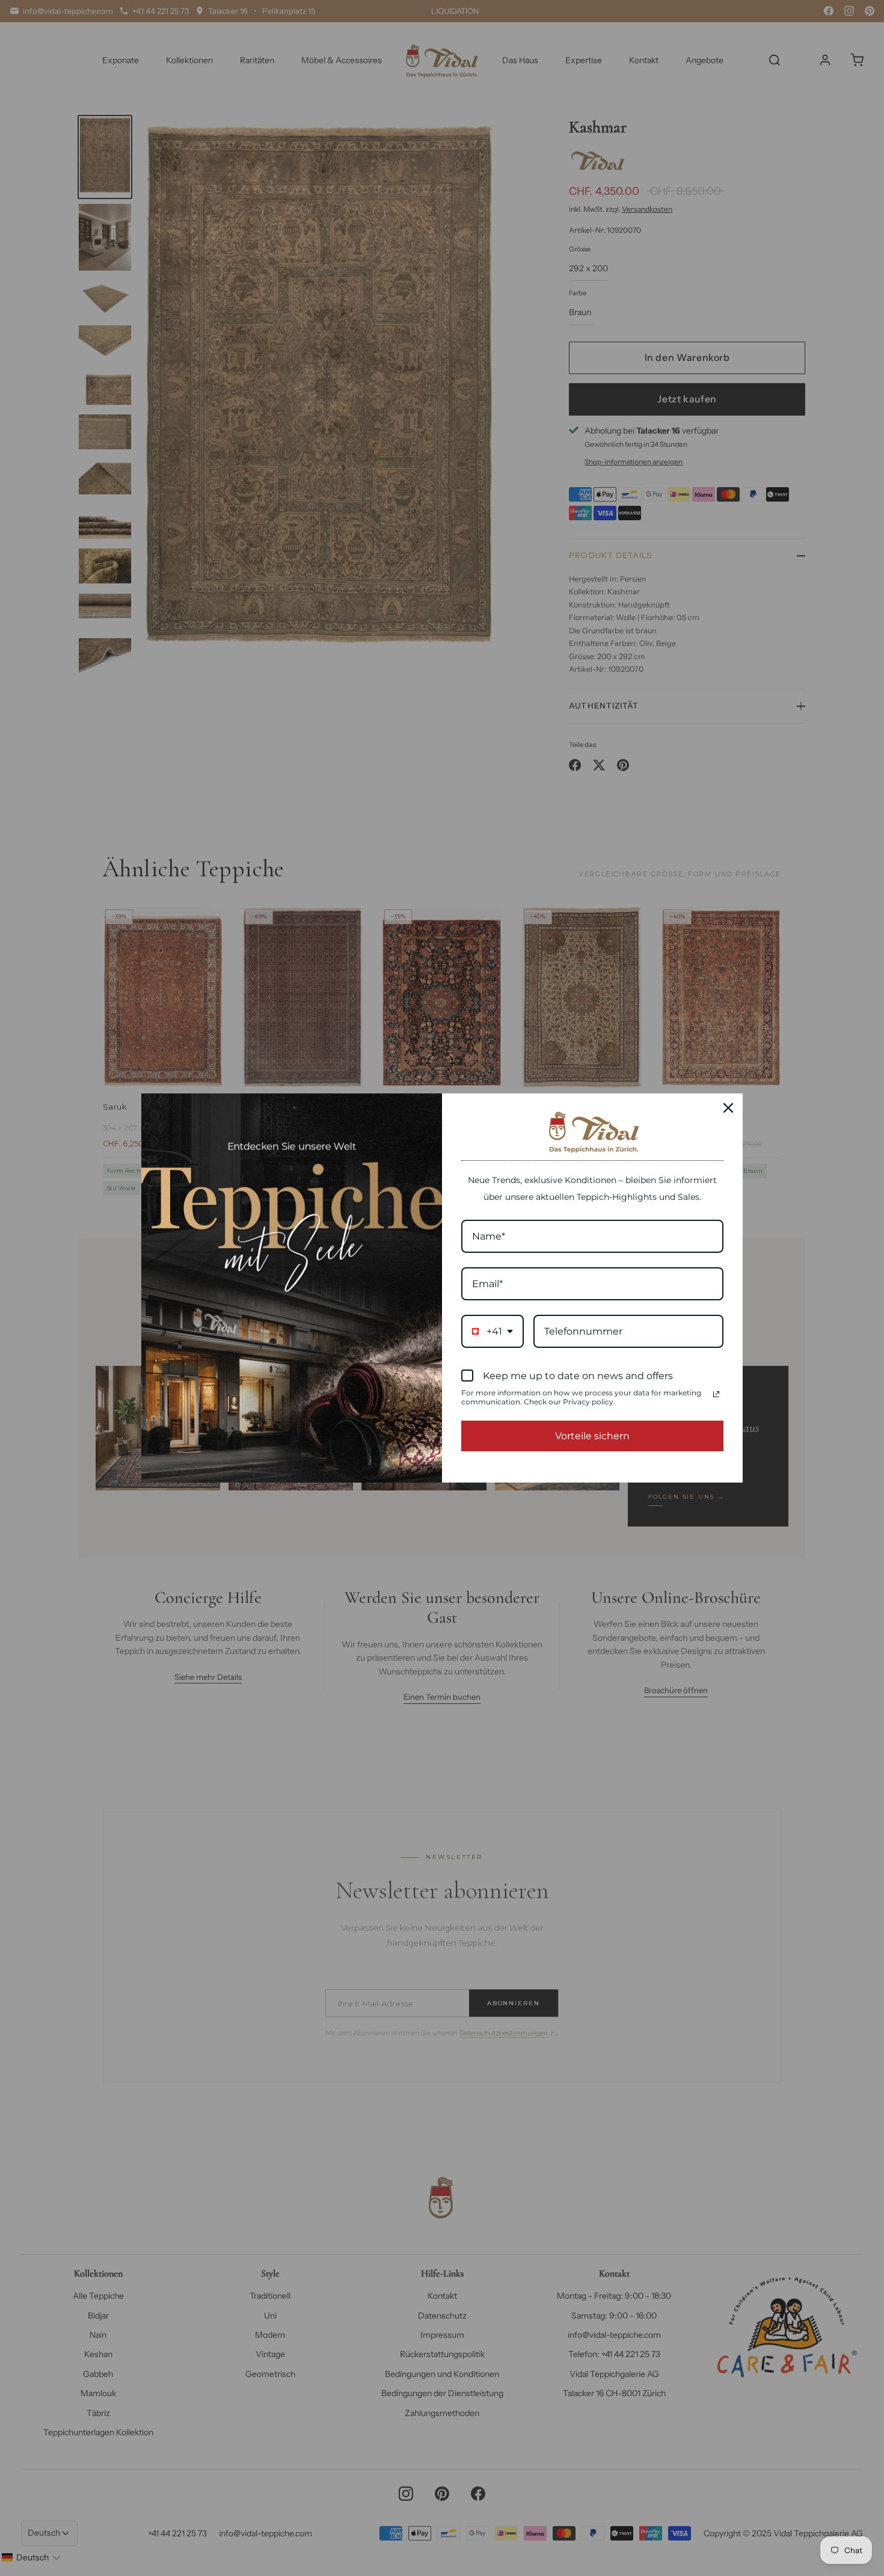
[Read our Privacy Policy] (716, 1394)
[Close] (728, 1108)
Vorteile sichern (592, 1436)
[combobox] (493, 1331)
